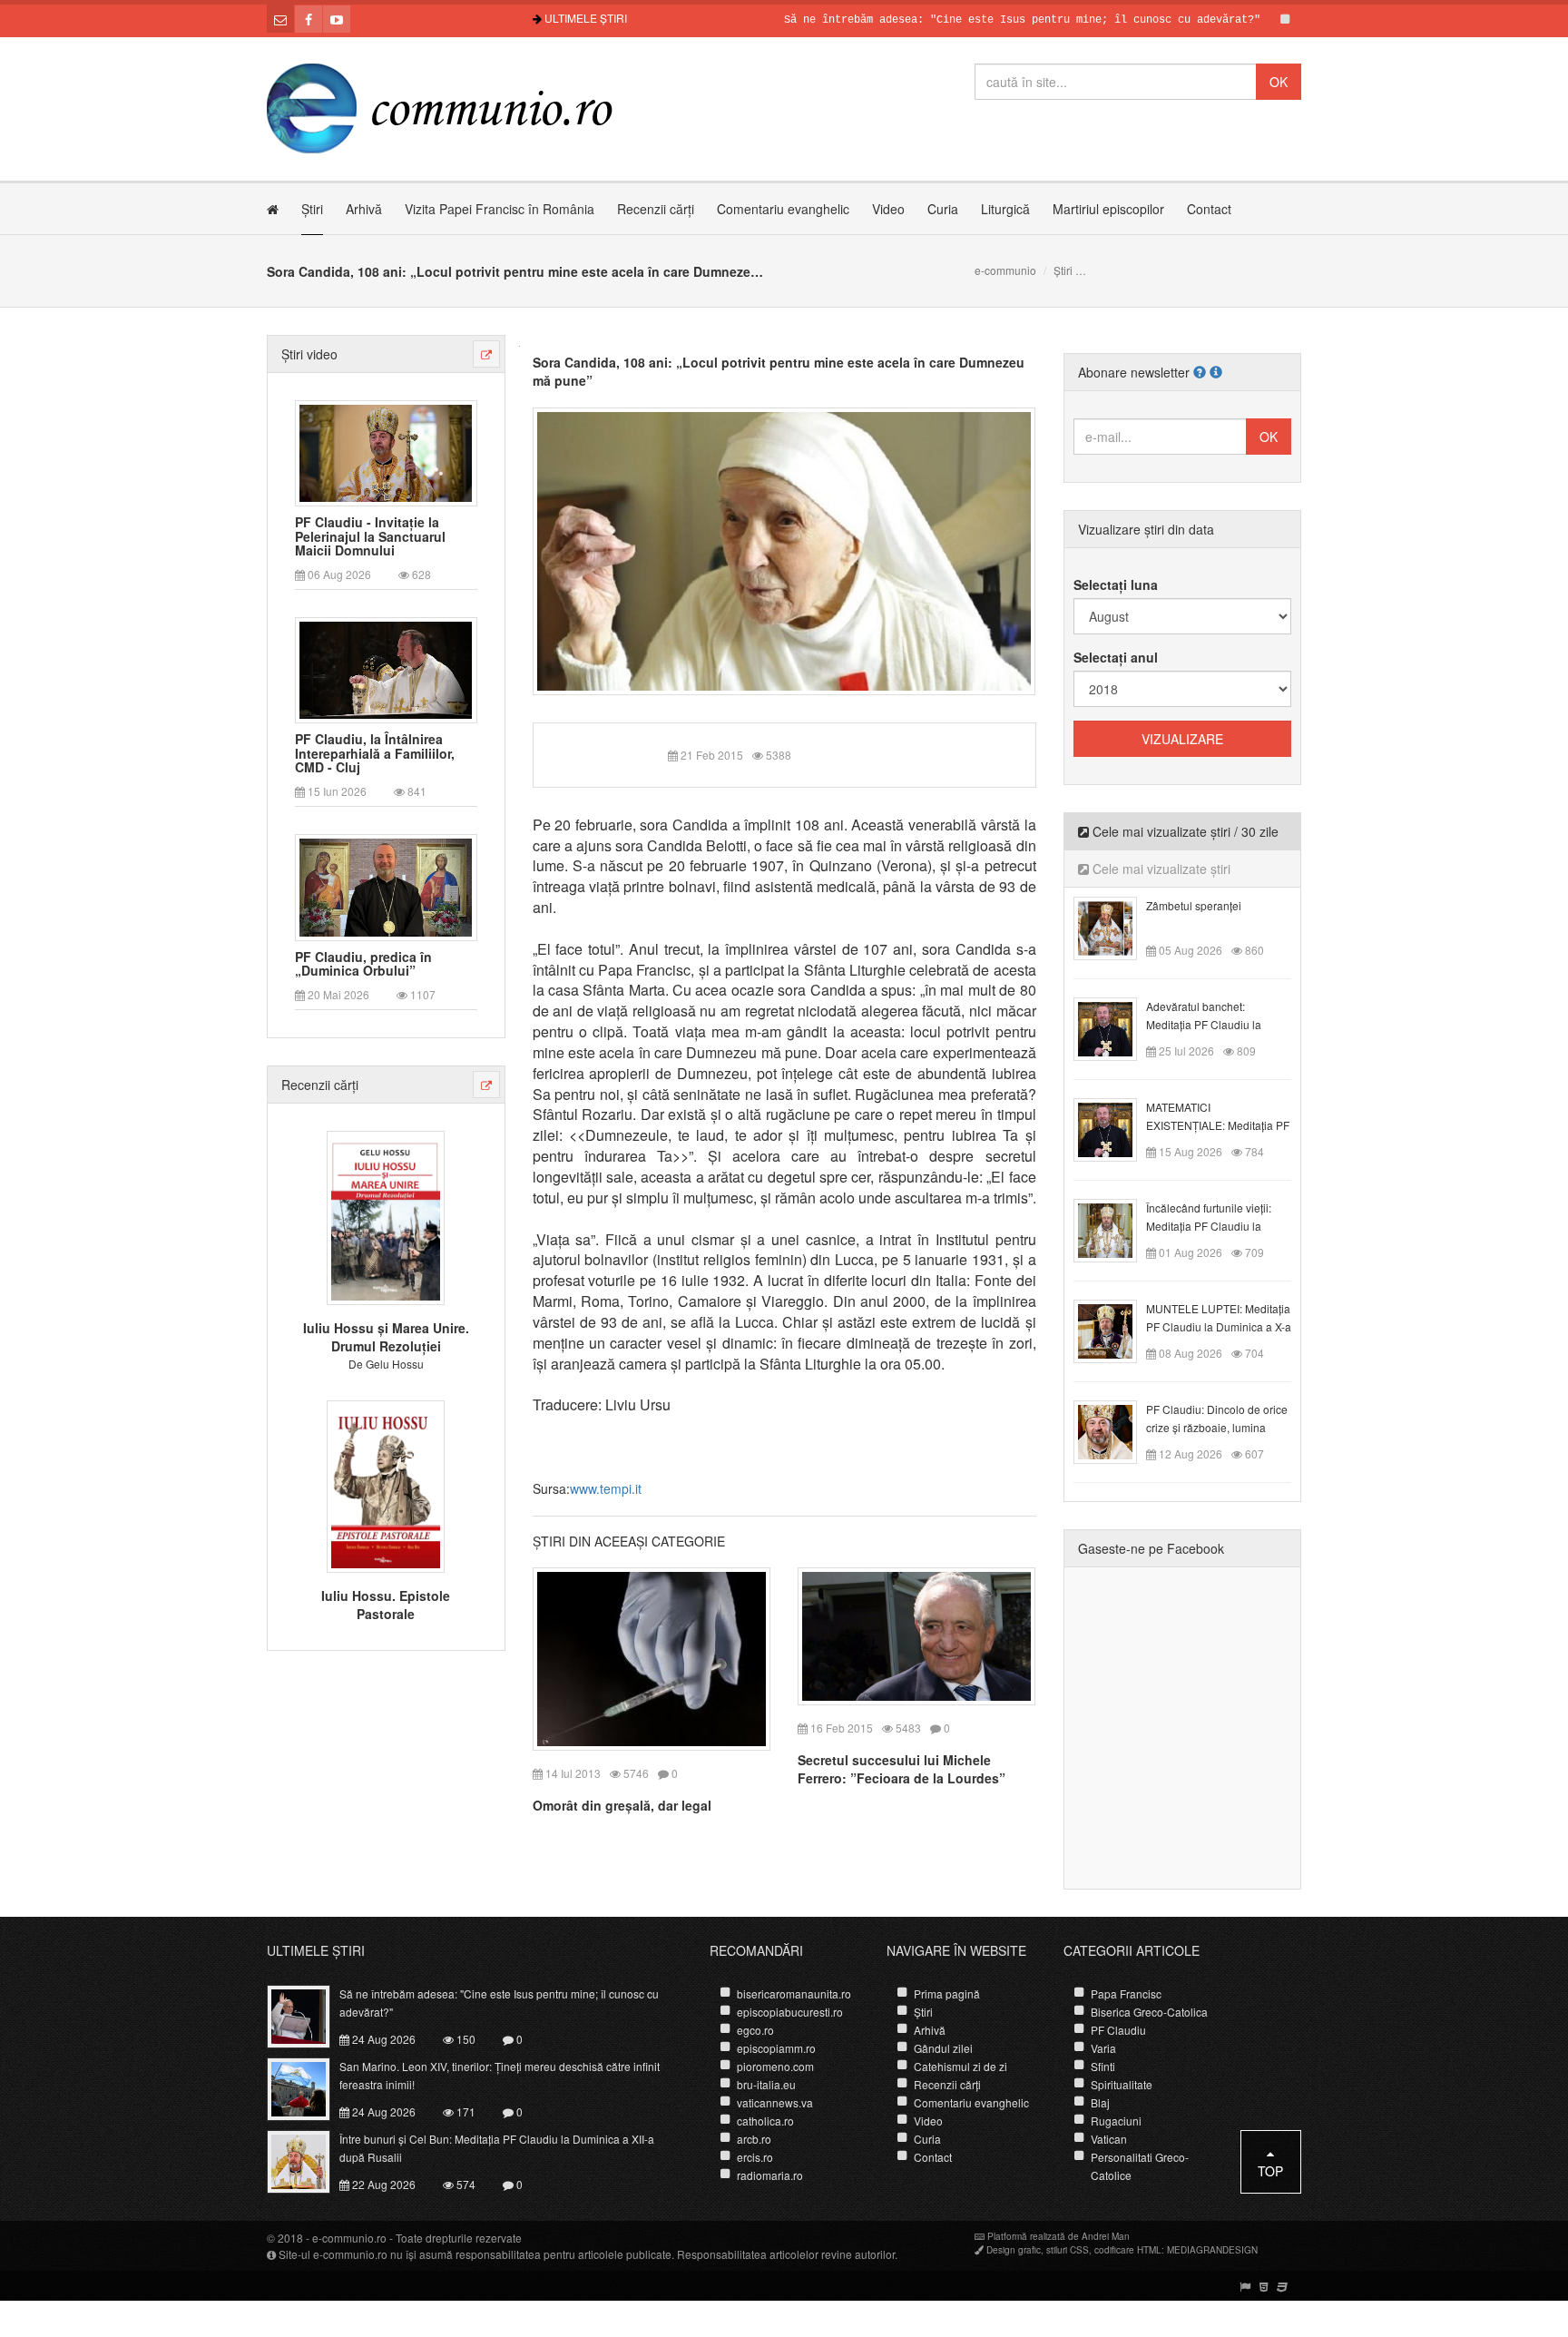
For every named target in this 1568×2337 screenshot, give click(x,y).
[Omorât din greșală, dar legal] (652, 1656)
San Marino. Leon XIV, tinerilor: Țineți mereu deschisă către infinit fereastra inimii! (500, 2075)
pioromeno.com (775, 2066)
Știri (312, 209)
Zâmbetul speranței (1194, 905)
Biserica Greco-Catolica (1149, 2012)
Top (1270, 2171)
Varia (1103, 2048)
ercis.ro (755, 2157)
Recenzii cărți (656, 209)
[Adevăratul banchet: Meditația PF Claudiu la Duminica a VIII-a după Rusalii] (1116, 1027)
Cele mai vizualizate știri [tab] (1160, 869)
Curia (943, 209)
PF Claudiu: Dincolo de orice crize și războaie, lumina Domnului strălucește (1217, 1427)
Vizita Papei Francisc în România (500, 209)
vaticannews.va (775, 2102)
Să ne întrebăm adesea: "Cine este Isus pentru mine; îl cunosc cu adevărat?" (962, 20)
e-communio (1005, 270)
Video (888, 209)
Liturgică (1005, 209)
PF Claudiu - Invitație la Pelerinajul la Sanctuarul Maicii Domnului (370, 536)
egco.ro (755, 2030)
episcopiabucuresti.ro (790, 2012)
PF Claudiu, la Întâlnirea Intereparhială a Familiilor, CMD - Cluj (375, 753)
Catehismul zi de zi (960, 2066)
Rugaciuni (1116, 2121)
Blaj (1100, 2102)
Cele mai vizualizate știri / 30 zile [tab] (1184, 831)
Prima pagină (947, 1993)
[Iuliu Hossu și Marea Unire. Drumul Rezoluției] (386, 1216)
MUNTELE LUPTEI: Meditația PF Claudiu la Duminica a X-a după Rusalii (1219, 1326)
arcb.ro (754, 2139)
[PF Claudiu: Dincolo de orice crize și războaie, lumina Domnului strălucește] (1116, 1430)
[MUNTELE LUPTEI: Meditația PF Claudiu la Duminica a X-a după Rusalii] (1116, 1330)
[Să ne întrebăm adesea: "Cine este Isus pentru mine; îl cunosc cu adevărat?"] (309, 2015)
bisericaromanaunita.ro (794, 1993)
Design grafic (1014, 2250)
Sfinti (1103, 2066)
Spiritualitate (1122, 2084)
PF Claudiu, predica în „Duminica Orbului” (363, 964)
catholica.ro (765, 2121)
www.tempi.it (606, 1488)
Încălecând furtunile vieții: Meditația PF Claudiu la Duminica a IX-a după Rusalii (1218, 1226)
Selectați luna (1116, 584)
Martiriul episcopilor (1108, 209)
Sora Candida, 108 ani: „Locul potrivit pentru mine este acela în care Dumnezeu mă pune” (779, 371)
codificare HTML (1128, 2250)
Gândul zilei (943, 2048)
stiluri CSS (1068, 2250)
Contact (1209, 209)
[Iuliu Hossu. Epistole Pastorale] (386, 1484)
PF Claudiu (1118, 2030)
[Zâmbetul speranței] (1116, 927)
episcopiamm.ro (776, 2048)
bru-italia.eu (766, 2084)
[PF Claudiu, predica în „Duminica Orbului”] (386, 886)
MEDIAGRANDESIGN (1212, 2250)
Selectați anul (1116, 657)
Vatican (1109, 2139)
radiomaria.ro (770, 2175)
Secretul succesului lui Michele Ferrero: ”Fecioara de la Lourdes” (902, 1769)
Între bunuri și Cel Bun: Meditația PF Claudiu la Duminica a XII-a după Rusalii (497, 2148)
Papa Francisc (1126, 1993)
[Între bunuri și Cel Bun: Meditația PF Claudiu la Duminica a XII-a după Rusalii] (309, 2160)
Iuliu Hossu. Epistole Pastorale (386, 1605)
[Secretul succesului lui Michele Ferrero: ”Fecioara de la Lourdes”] (916, 1634)
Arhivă (364, 209)
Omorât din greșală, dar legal (622, 1805)
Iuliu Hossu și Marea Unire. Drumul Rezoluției (386, 1337)
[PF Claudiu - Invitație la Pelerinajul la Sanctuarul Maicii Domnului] (386, 451)
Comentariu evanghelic (783, 209)
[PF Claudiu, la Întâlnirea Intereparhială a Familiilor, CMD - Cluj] (386, 669)
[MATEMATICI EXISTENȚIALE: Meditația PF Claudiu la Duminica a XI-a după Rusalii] (1116, 1128)
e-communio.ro (349, 2238)
